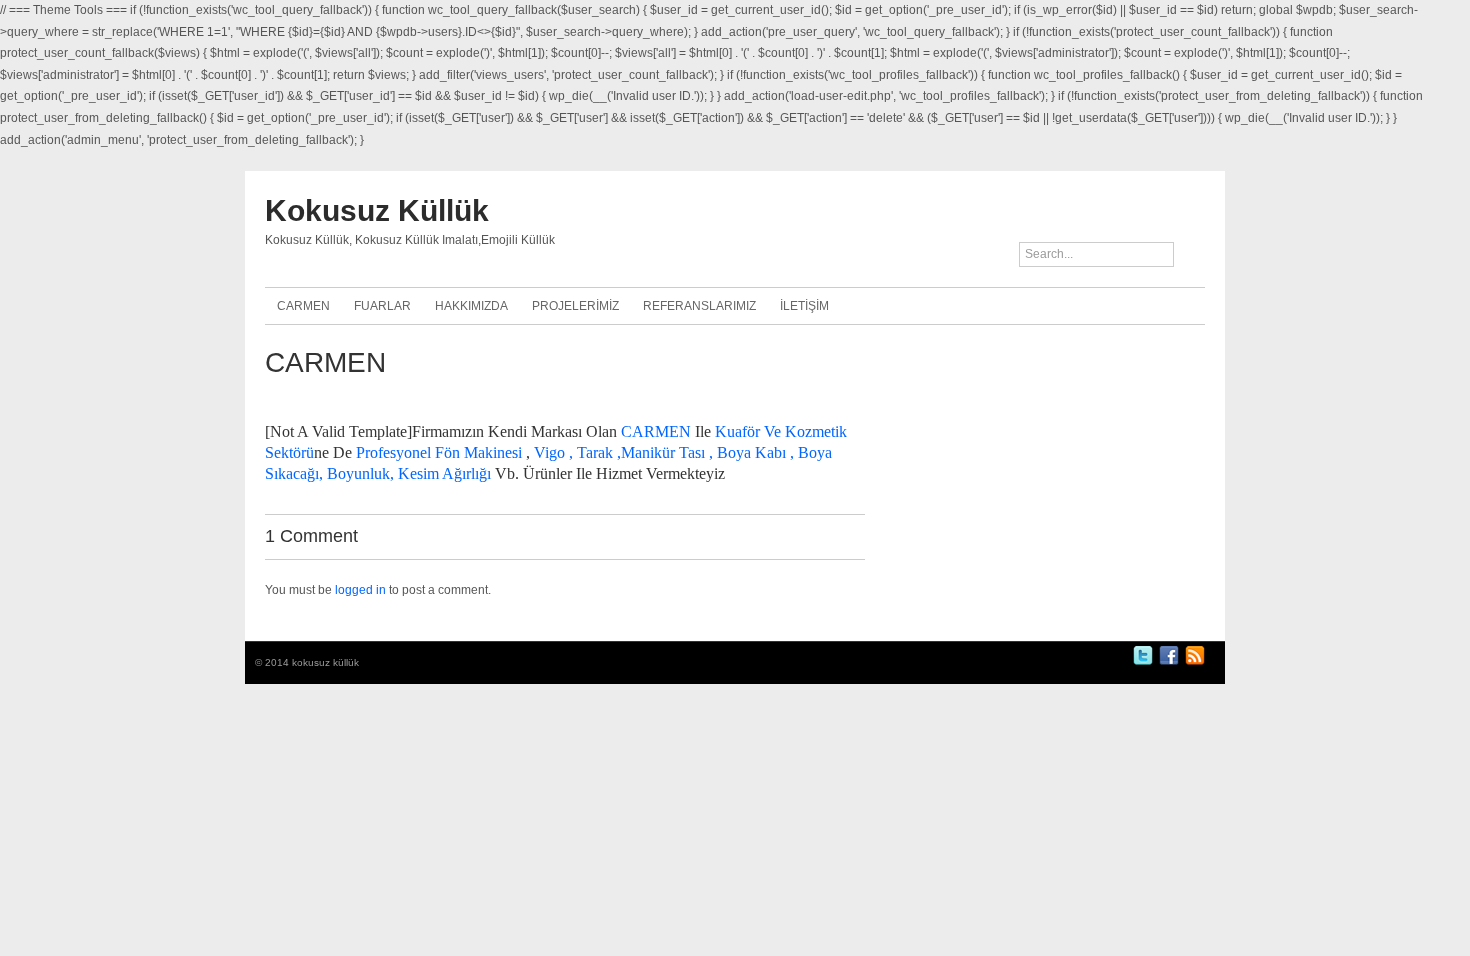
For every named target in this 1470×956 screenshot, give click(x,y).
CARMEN (303, 306)
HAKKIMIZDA (471, 306)
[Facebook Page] (1169, 662)
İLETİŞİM (804, 306)
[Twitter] (1143, 662)
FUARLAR (382, 306)
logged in (360, 590)
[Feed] (1195, 662)
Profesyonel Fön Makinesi (439, 452)
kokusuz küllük (377, 210)
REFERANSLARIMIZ (699, 306)
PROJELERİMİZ (575, 306)
